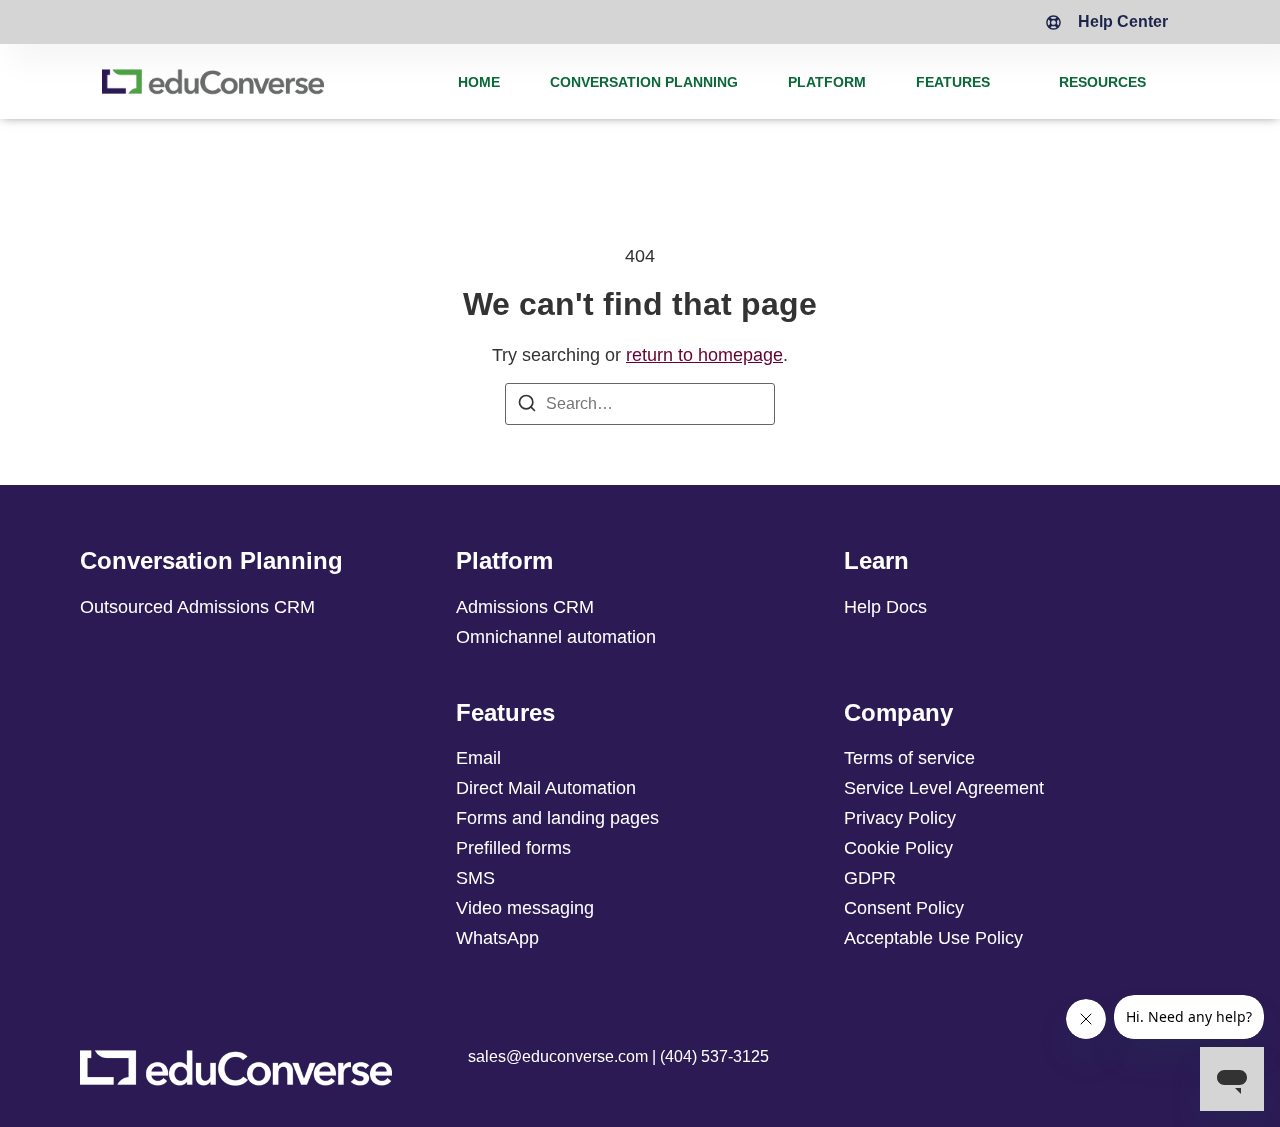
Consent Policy (904, 908)
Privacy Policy (900, 818)
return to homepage (704, 355)
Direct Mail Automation (546, 788)
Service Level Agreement (944, 788)
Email (478, 758)
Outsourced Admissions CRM (197, 607)
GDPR (870, 878)
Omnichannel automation (556, 637)
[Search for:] (640, 404)
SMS (475, 878)
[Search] (527, 406)
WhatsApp (497, 938)
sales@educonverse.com (558, 1056)
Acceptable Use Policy (933, 938)
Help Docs (885, 607)
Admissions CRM (525, 607)
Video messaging (525, 908)
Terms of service (909, 758)
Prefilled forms (513, 848)
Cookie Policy (898, 848)
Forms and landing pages (557, 818)
